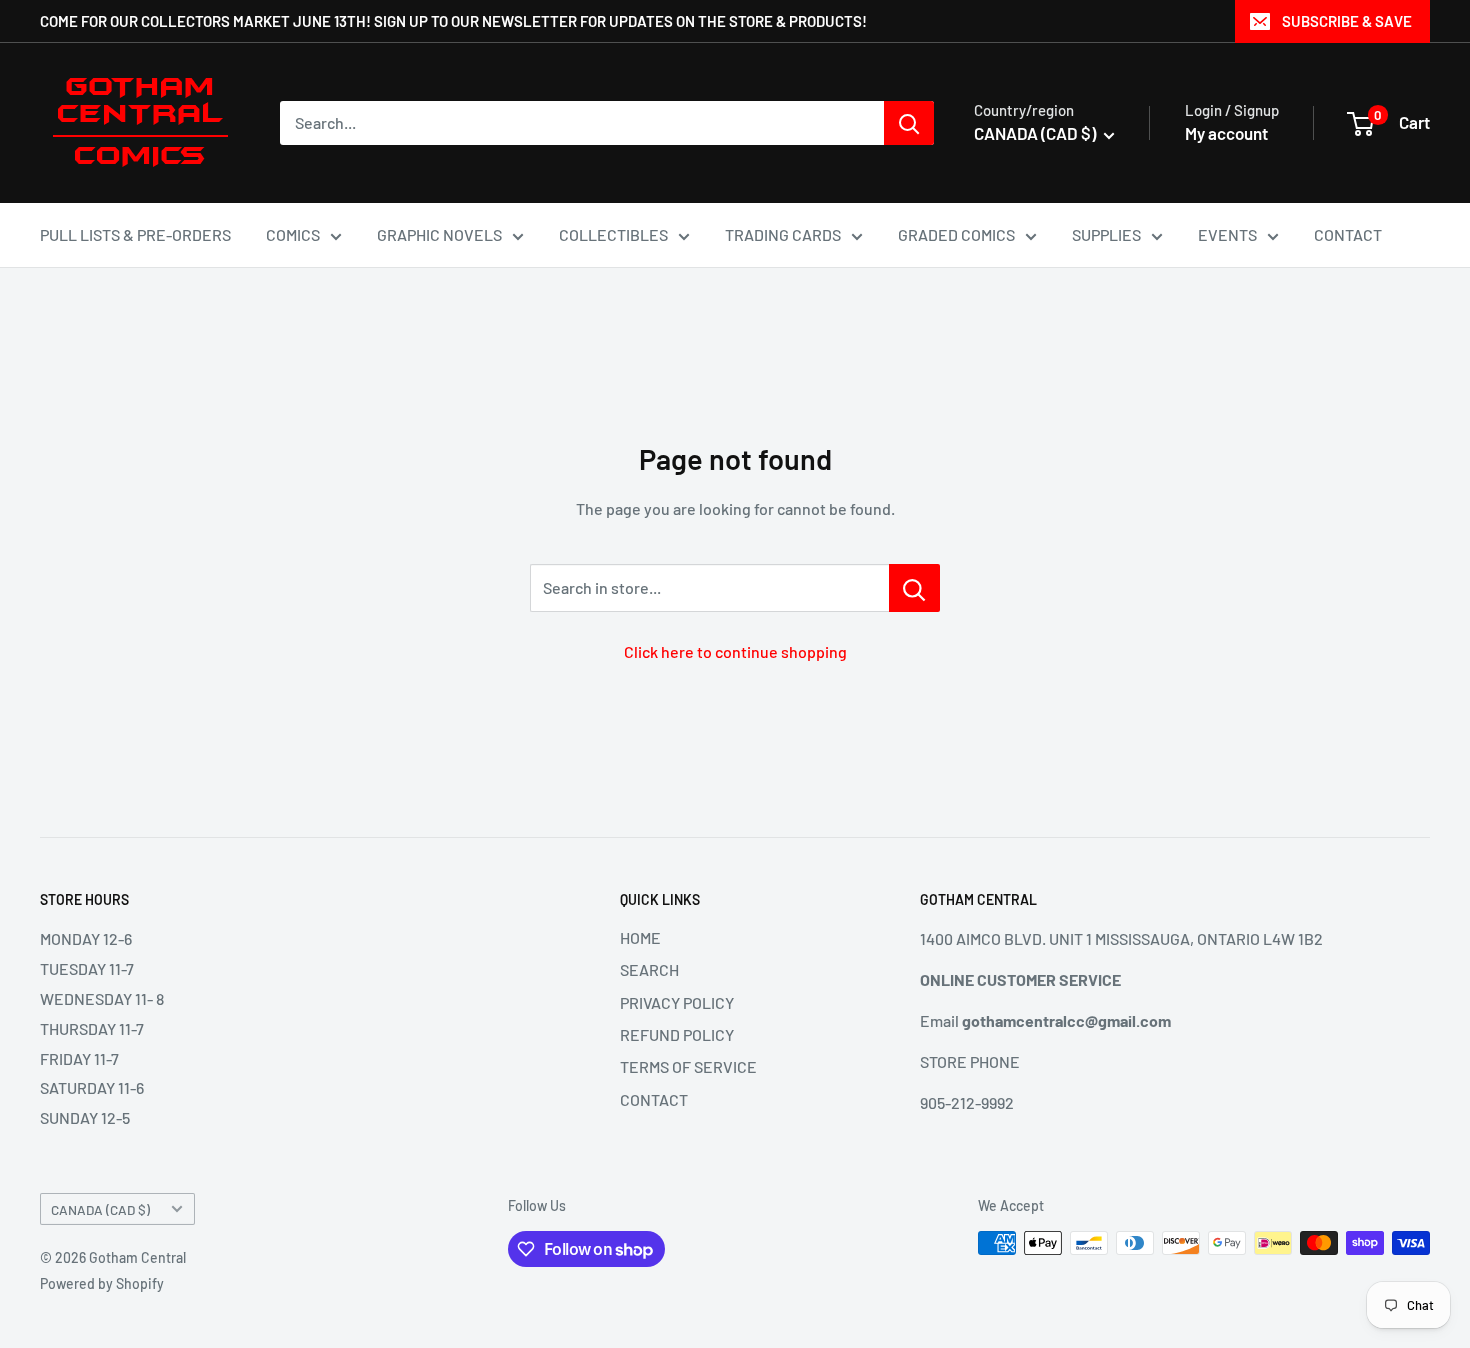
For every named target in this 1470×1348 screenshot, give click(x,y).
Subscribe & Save (1347, 21)
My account (1226, 133)
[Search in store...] (914, 588)
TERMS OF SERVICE (688, 1066)
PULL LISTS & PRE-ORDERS (135, 234)
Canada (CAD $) (100, 1209)
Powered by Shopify (102, 1283)
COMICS (293, 234)
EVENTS (1227, 234)
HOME (640, 937)
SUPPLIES (1106, 234)
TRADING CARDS (783, 234)
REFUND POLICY (677, 1034)
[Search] (909, 123)
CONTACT (1348, 234)
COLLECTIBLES (613, 234)
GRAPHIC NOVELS (439, 234)
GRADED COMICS (956, 234)
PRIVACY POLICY (677, 1002)
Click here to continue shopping (735, 651)
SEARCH (649, 969)
